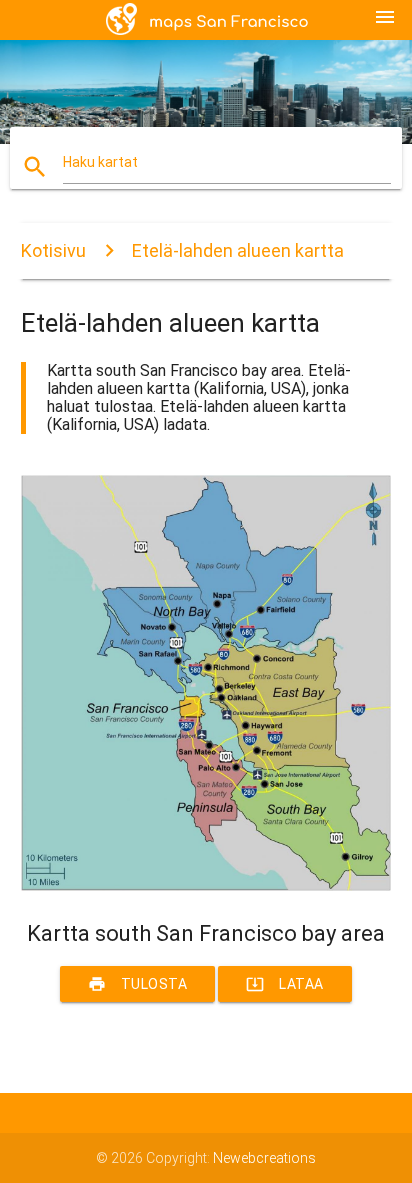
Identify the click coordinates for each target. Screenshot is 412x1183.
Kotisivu (53, 250)
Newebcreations (264, 1158)
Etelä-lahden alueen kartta (238, 250)
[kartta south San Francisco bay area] (206, 886)
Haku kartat (100, 162)
